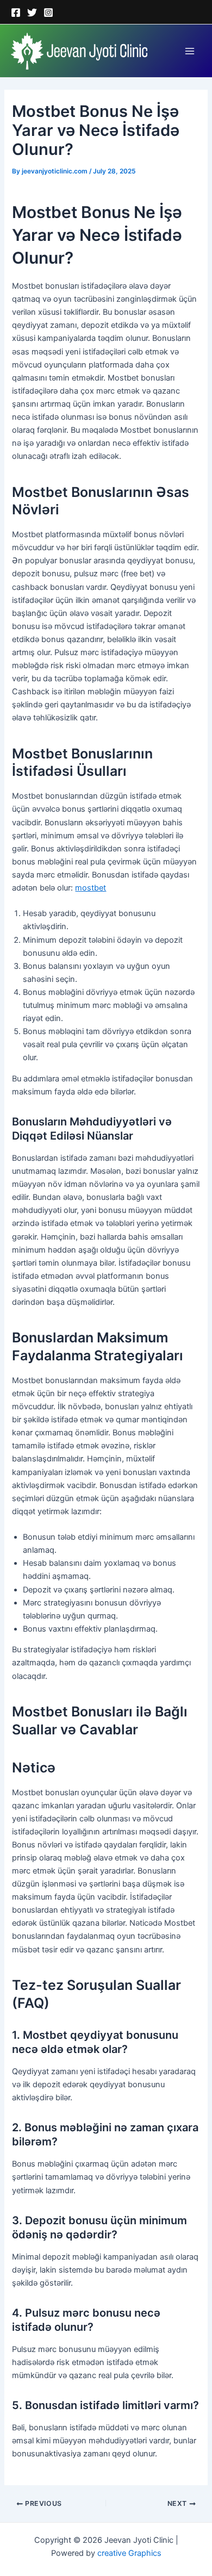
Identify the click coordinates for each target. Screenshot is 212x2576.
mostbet (91, 888)
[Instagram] (48, 13)
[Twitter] (32, 13)
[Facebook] (16, 13)
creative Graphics (129, 2553)
